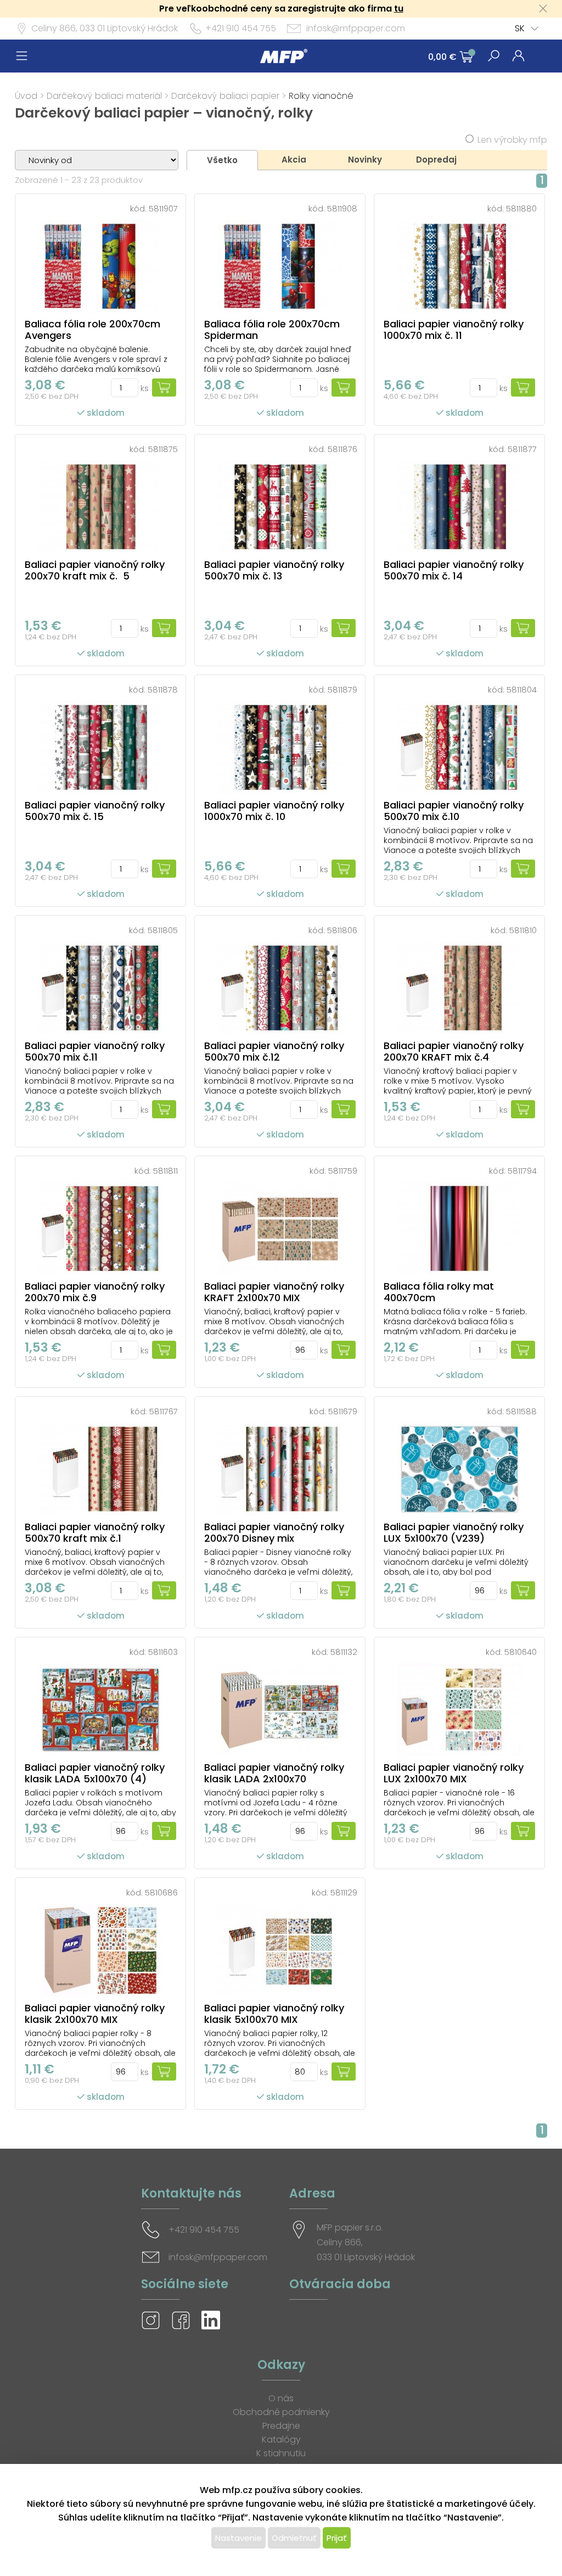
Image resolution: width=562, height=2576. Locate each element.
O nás (281, 2398)
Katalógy (281, 2440)
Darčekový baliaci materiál (104, 96)
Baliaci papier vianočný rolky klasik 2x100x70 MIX (95, 2014)
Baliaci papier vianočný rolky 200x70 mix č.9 (95, 1292)
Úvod (26, 96)
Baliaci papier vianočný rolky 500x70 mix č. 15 (95, 811)
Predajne (281, 2426)
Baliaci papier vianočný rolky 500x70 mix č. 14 (454, 570)
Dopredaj (436, 160)
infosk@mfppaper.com (356, 28)
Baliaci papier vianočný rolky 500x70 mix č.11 (95, 1051)
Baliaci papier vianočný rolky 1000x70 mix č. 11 (454, 330)
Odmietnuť (294, 2538)
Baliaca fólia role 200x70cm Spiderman (272, 330)
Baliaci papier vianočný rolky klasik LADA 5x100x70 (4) (95, 1773)
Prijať (337, 2538)
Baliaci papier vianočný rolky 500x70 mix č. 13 (274, 570)
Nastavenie (238, 2538)
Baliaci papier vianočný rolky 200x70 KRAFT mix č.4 (454, 1051)
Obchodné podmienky (281, 2412)
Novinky (365, 160)
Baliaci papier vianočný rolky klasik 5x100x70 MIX (274, 2014)
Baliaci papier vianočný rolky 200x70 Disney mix (274, 1532)
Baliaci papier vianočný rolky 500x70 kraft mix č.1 (95, 1532)
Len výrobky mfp (512, 140)
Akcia (294, 160)
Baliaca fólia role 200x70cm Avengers (92, 330)
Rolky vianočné (321, 96)
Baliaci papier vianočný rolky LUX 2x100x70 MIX (454, 1773)
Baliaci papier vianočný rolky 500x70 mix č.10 (454, 811)
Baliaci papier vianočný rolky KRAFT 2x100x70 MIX (274, 1292)
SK (520, 28)
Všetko (222, 160)
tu (399, 9)
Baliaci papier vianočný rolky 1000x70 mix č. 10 (274, 811)
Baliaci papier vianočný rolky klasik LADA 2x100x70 (274, 1773)
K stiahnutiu (281, 2453)
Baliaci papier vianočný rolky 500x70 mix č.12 (274, 1051)
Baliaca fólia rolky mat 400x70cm (439, 1292)
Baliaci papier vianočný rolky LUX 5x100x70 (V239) (454, 1532)
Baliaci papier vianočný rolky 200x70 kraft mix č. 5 (95, 570)
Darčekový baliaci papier (225, 96)
